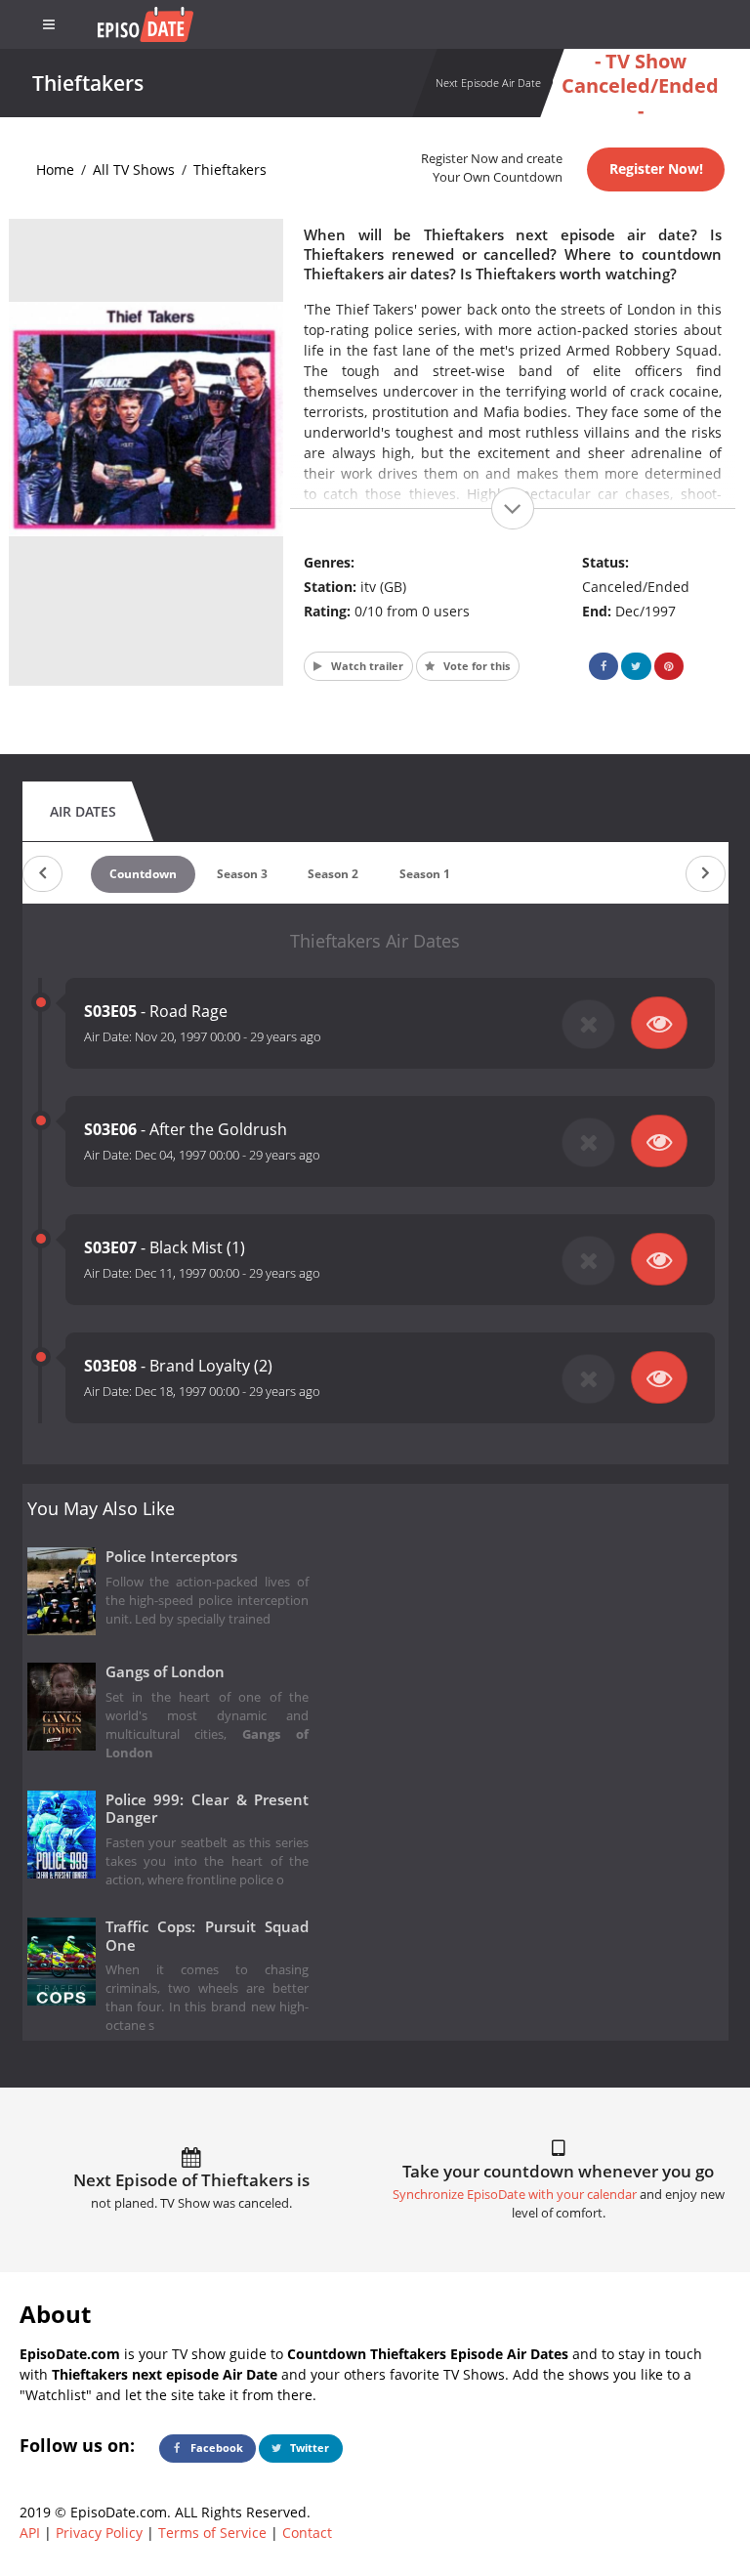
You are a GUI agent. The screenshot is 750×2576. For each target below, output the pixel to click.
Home (55, 169)
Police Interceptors (171, 1557)
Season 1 (425, 874)
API (30, 2533)
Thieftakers (230, 169)
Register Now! (656, 169)
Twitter (308, 2448)
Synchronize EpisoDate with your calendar (515, 2195)
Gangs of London (165, 1672)
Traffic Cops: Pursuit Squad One (208, 1936)
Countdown (143, 874)
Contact (307, 2533)
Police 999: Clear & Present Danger (208, 1809)
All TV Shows (134, 169)
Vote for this (475, 666)
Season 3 (242, 874)
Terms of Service (212, 2533)
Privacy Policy (99, 2533)
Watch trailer (366, 666)
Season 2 (333, 874)
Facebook (215, 2448)
